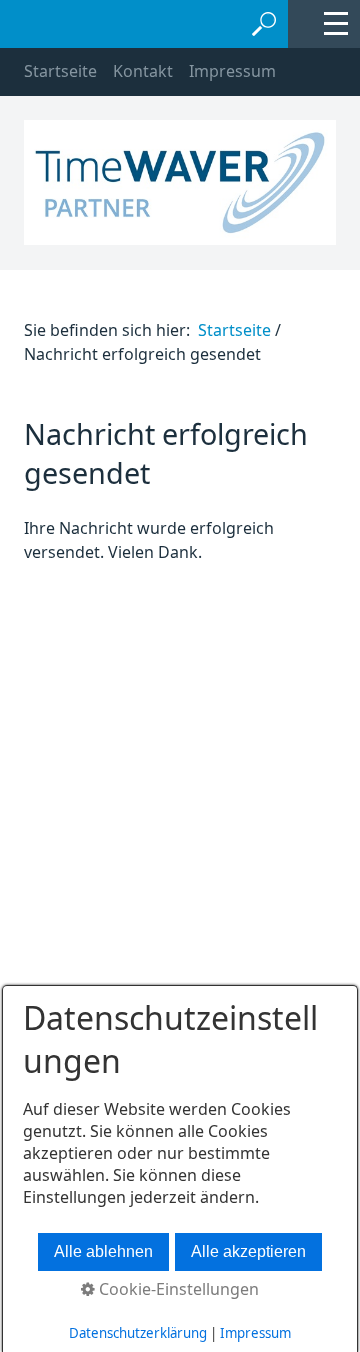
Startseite (60, 71)
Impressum (232, 71)
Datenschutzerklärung (138, 1333)
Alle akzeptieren (248, 1251)
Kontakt (143, 71)
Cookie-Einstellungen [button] (177, 1289)
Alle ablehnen (103, 1251)
